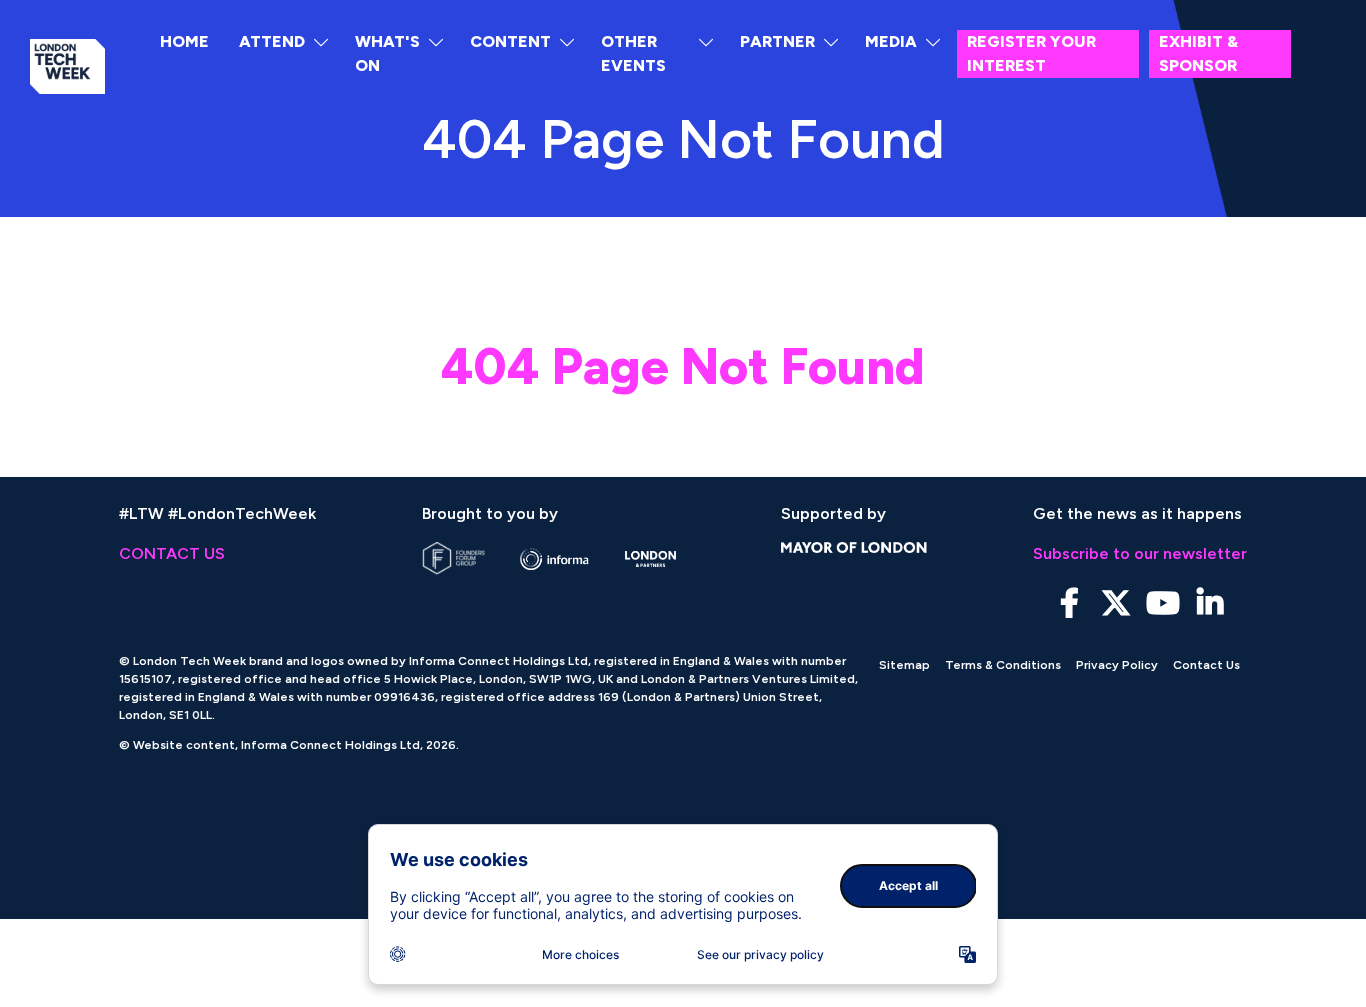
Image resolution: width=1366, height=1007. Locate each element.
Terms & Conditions (1003, 665)
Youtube (1163, 603)
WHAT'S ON (387, 53)
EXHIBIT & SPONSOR (1198, 53)
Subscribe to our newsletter (1140, 553)
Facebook (1069, 603)
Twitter (1116, 603)
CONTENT (510, 41)
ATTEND (272, 41)
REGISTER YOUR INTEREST (1031, 53)
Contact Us (1206, 665)
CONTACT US (172, 553)
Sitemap (904, 665)
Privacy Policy (1117, 665)
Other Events (633, 53)
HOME (184, 41)
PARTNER (777, 41)
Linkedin (1210, 603)
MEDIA (891, 41)
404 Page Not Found (683, 366)
